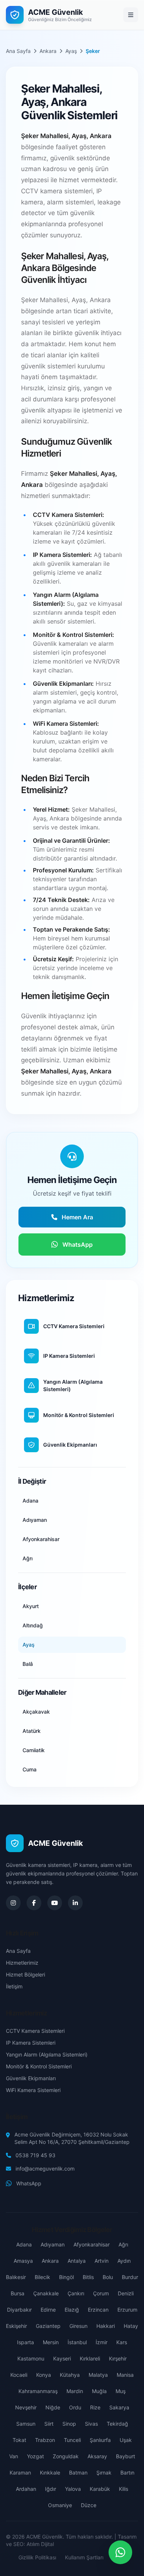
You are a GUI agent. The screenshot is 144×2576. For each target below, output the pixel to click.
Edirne (48, 2310)
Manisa (125, 2375)
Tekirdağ (117, 2424)
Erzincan (98, 2310)
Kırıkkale (50, 2473)
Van (14, 2456)
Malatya (98, 2375)
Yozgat (35, 2456)
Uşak (126, 2440)
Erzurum (127, 2310)
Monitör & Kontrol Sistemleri (39, 2066)
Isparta (25, 2342)
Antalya (77, 2261)
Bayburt (126, 2456)
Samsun (26, 2424)
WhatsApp (29, 2183)
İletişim (14, 1986)
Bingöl (66, 2277)
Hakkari (106, 2326)
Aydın (124, 2261)
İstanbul (77, 2342)
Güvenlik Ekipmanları (31, 2078)
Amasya (23, 2261)
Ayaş (71, 51)
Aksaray (97, 2456)
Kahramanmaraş (38, 2391)
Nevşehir (26, 2407)
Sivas (91, 2424)
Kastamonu (31, 2358)
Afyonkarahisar (92, 2244)
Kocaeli (19, 2375)
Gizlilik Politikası (37, 2557)
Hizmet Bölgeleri (25, 1974)
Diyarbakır (19, 2310)
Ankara (48, 51)
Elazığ (72, 2310)
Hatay (131, 2326)
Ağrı (123, 2244)
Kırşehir (118, 2358)
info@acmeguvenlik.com (45, 2169)
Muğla (99, 2391)
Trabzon (45, 2440)
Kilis (124, 2489)
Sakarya (119, 2407)
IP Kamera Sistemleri (31, 2043)
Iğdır (51, 2489)
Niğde (53, 2407)
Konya (44, 2375)
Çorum (101, 2293)
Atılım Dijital (40, 2544)
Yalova (73, 2489)
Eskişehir (16, 2326)
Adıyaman (53, 2244)
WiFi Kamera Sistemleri (33, 2090)
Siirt (49, 2424)
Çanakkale (46, 2293)
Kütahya (70, 2375)
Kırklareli (90, 2358)
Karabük (100, 2489)
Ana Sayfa (18, 51)
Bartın (127, 2473)
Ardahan (26, 2489)
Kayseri (62, 2358)
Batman (78, 2473)
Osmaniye (60, 2505)
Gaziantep (48, 2326)
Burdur (130, 2277)
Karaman (20, 2473)
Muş (121, 2391)
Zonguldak (66, 2456)
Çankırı (76, 2293)
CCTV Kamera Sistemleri (35, 2031)
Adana (24, 2244)
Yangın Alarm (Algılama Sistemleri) (47, 2054)
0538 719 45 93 (35, 2155)
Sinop (69, 2424)
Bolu (108, 2277)
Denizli (126, 2293)
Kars (122, 2342)
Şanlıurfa (100, 2440)
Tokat (19, 2440)
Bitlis (88, 2277)
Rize (95, 2407)
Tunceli (72, 2440)
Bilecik (42, 2277)
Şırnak (104, 2473)
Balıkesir (16, 2277)
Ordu (75, 2407)
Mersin (51, 2342)
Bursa (18, 2293)
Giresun (78, 2326)
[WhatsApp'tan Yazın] (120, 2552)
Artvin (102, 2261)
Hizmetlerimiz (22, 1963)
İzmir (102, 2342)
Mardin (75, 2391)
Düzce (89, 2505)
